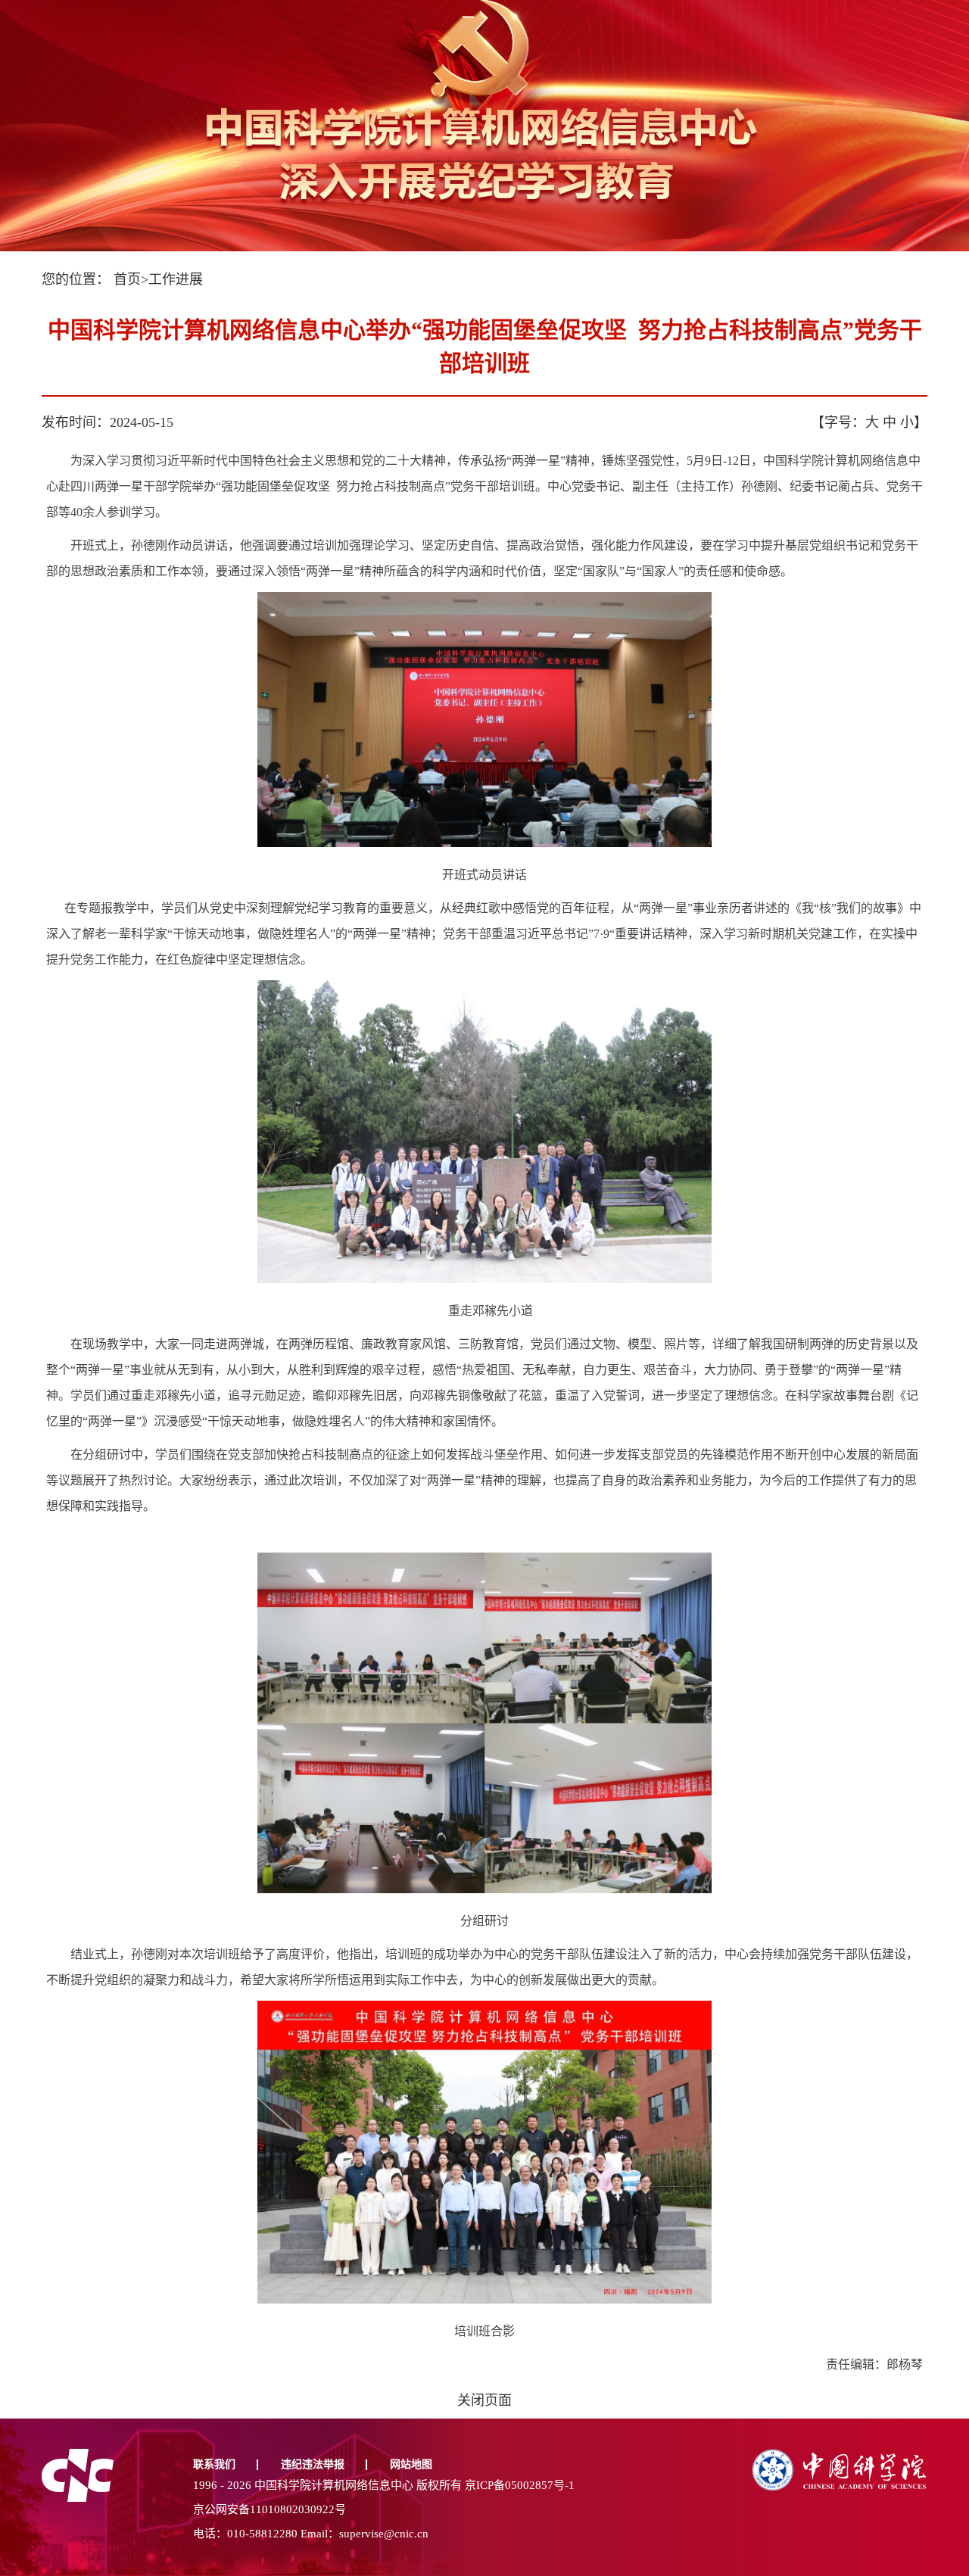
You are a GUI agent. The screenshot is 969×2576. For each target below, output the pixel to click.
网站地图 (411, 2464)
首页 (127, 279)
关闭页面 (484, 2400)
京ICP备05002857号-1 (520, 2485)
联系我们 (214, 2464)
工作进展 (176, 279)
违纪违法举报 (313, 2464)
